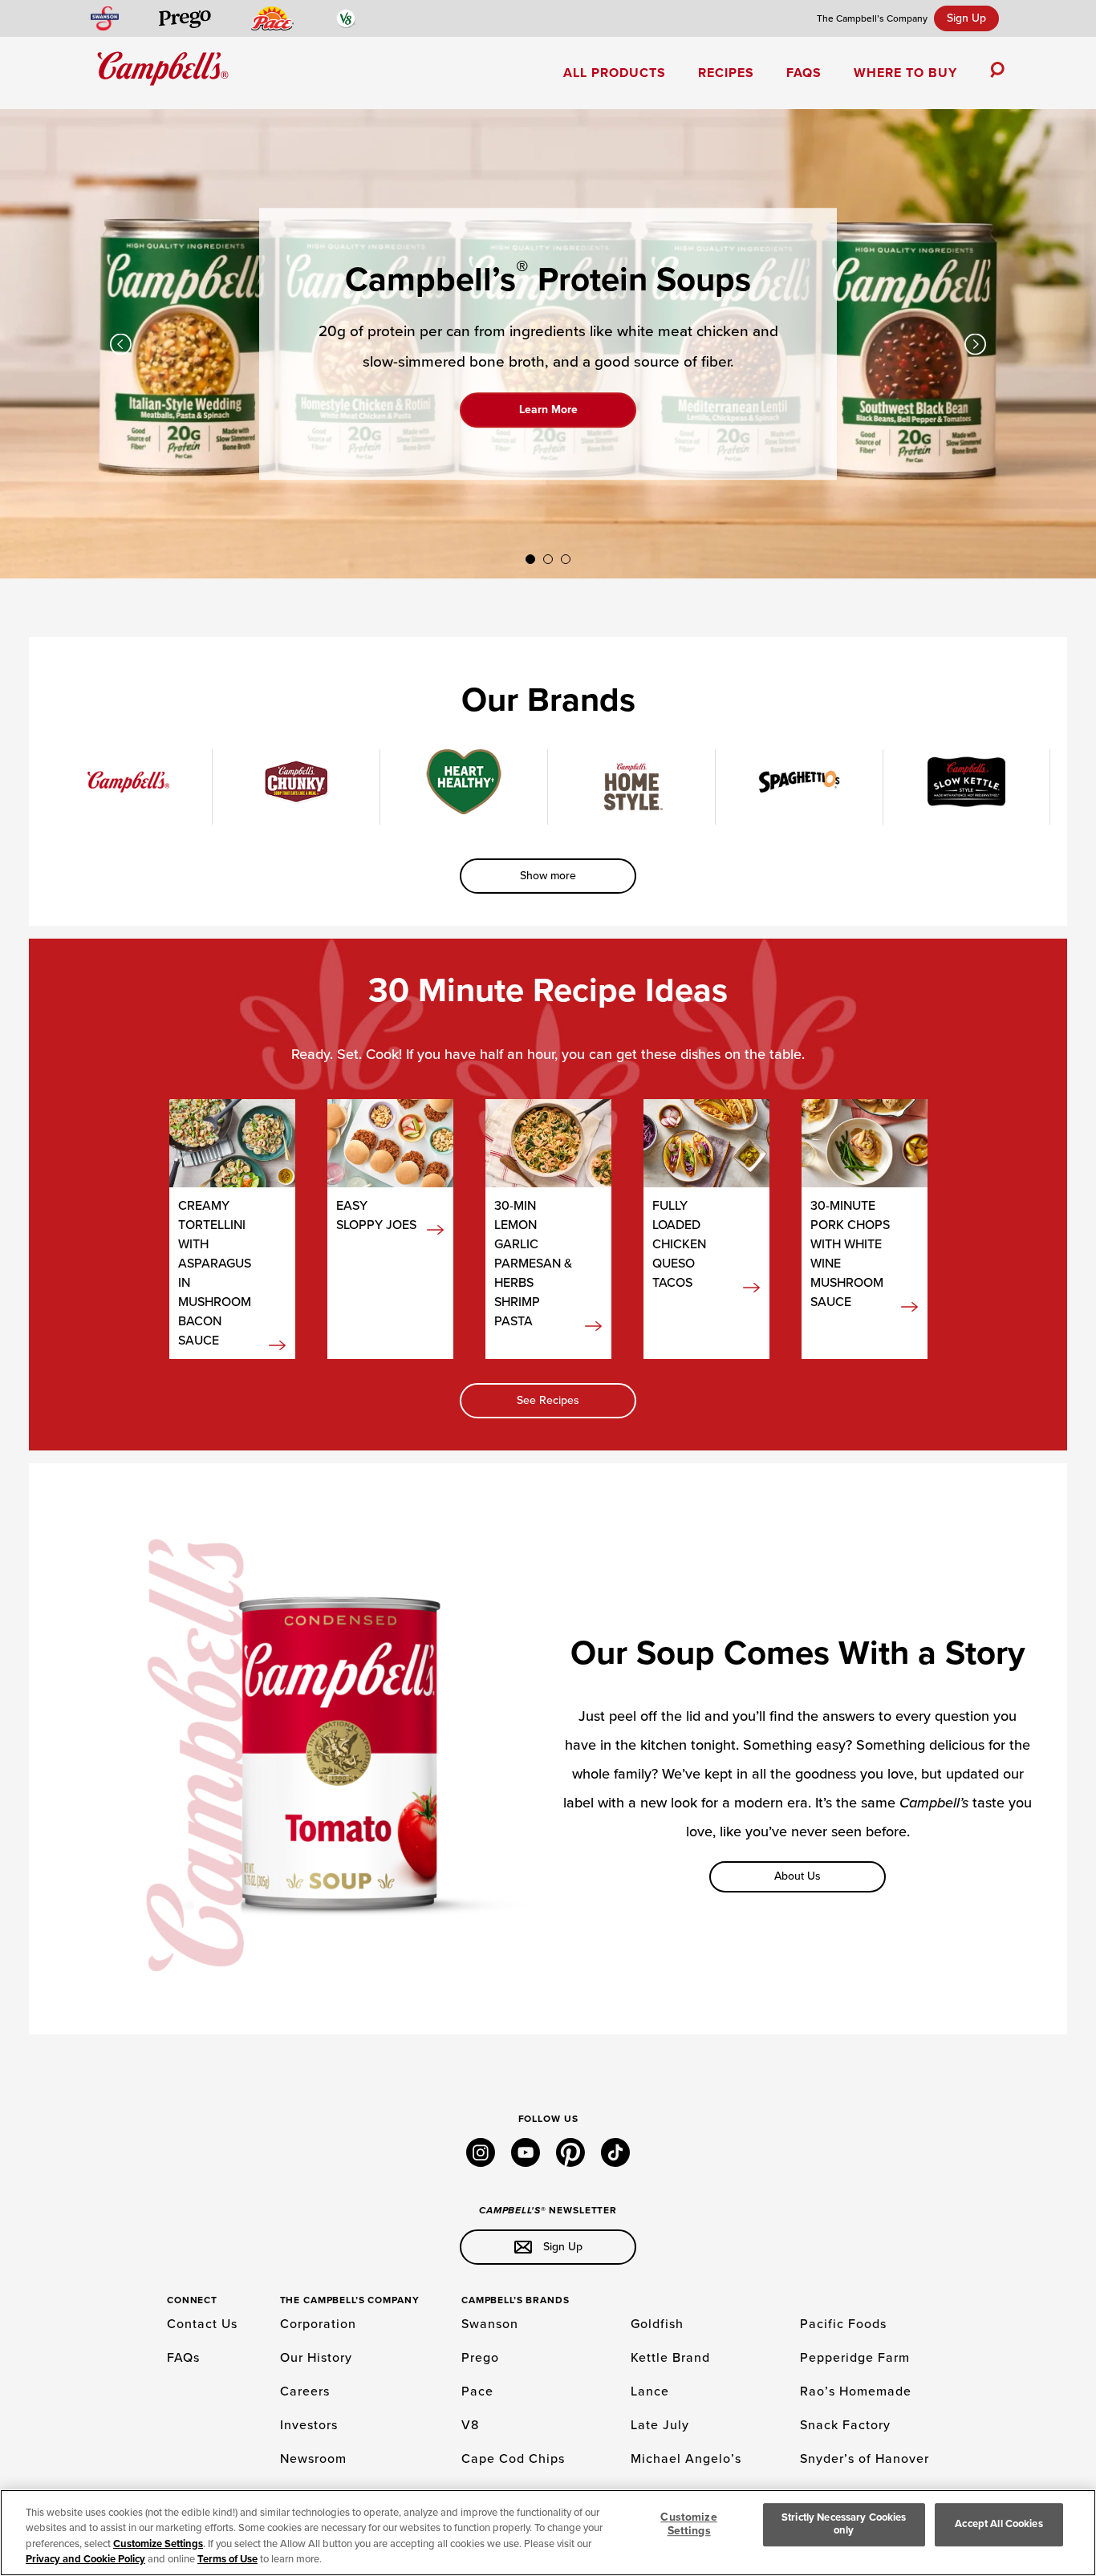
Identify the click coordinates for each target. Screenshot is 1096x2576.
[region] (548, 2533)
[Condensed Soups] (128, 782)
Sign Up (966, 18)
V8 (470, 2425)
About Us (798, 1876)
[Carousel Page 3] (566, 559)
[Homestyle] (631, 787)
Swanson (490, 2324)
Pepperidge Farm (855, 2358)
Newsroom (313, 2459)
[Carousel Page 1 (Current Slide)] (530, 559)
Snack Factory (845, 2425)
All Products (615, 73)
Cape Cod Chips (513, 2459)
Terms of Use (227, 2559)
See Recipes (548, 1400)
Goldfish (657, 2324)
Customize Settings (158, 2544)
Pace (477, 2391)
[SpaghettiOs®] (799, 782)
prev (121, 344)
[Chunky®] (296, 782)
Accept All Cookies (999, 2524)
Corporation (318, 2324)
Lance (650, 2391)
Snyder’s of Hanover (865, 2459)
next (975, 344)
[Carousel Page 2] (548, 559)
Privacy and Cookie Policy (85, 2559)
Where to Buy (905, 73)
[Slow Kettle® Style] (967, 782)
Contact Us (202, 2324)
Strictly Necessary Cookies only (844, 2524)
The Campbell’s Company (872, 18)
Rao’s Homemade (856, 2391)
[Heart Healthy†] (464, 782)
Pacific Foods (843, 2324)
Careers (305, 2391)
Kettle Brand (670, 2358)
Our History (316, 2358)
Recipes (726, 73)
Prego (480, 2358)
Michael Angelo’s (686, 2459)
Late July (660, 2425)
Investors (309, 2425)
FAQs (804, 73)
